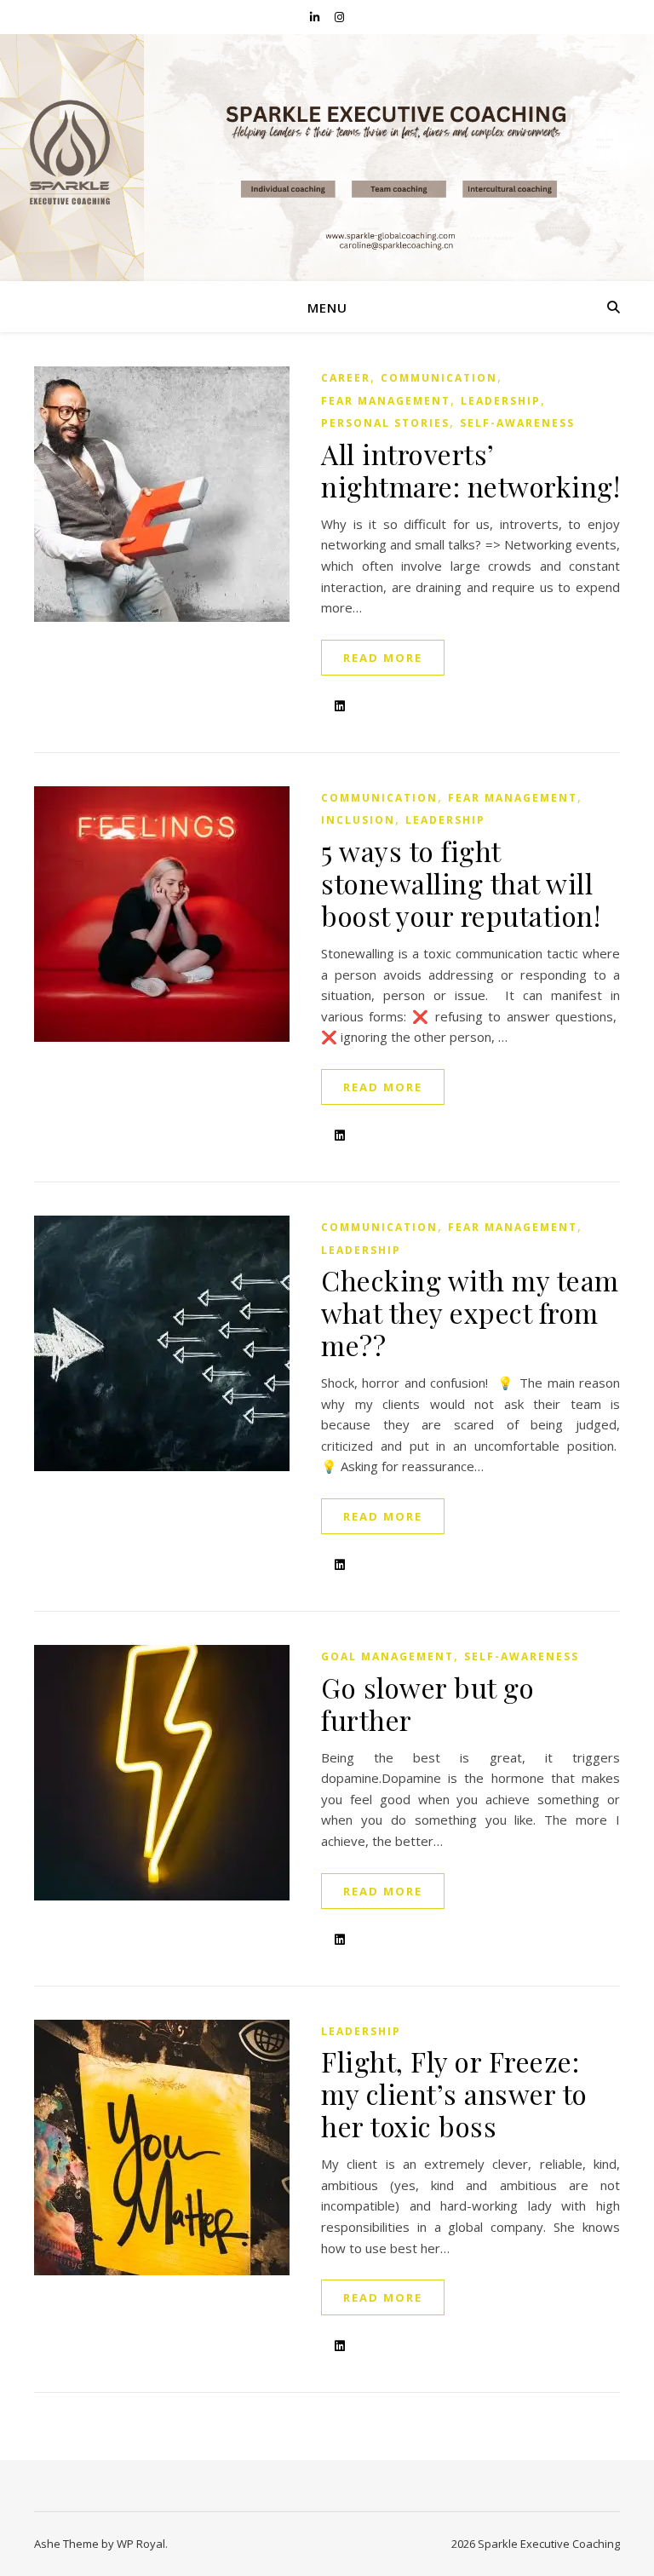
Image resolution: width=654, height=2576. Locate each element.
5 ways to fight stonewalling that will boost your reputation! (461, 883)
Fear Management (386, 401)
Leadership (501, 401)
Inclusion (358, 820)
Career (346, 378)
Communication (439, 378)
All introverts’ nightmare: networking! (470, 470)
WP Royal (141, 2544)
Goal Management (387, 1656)
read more (383, 658)
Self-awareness (517, 423)
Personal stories (385, 423)
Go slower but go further (427, 1703)
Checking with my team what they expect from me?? (470, 1312)
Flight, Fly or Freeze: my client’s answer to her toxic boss (454, 2093)
